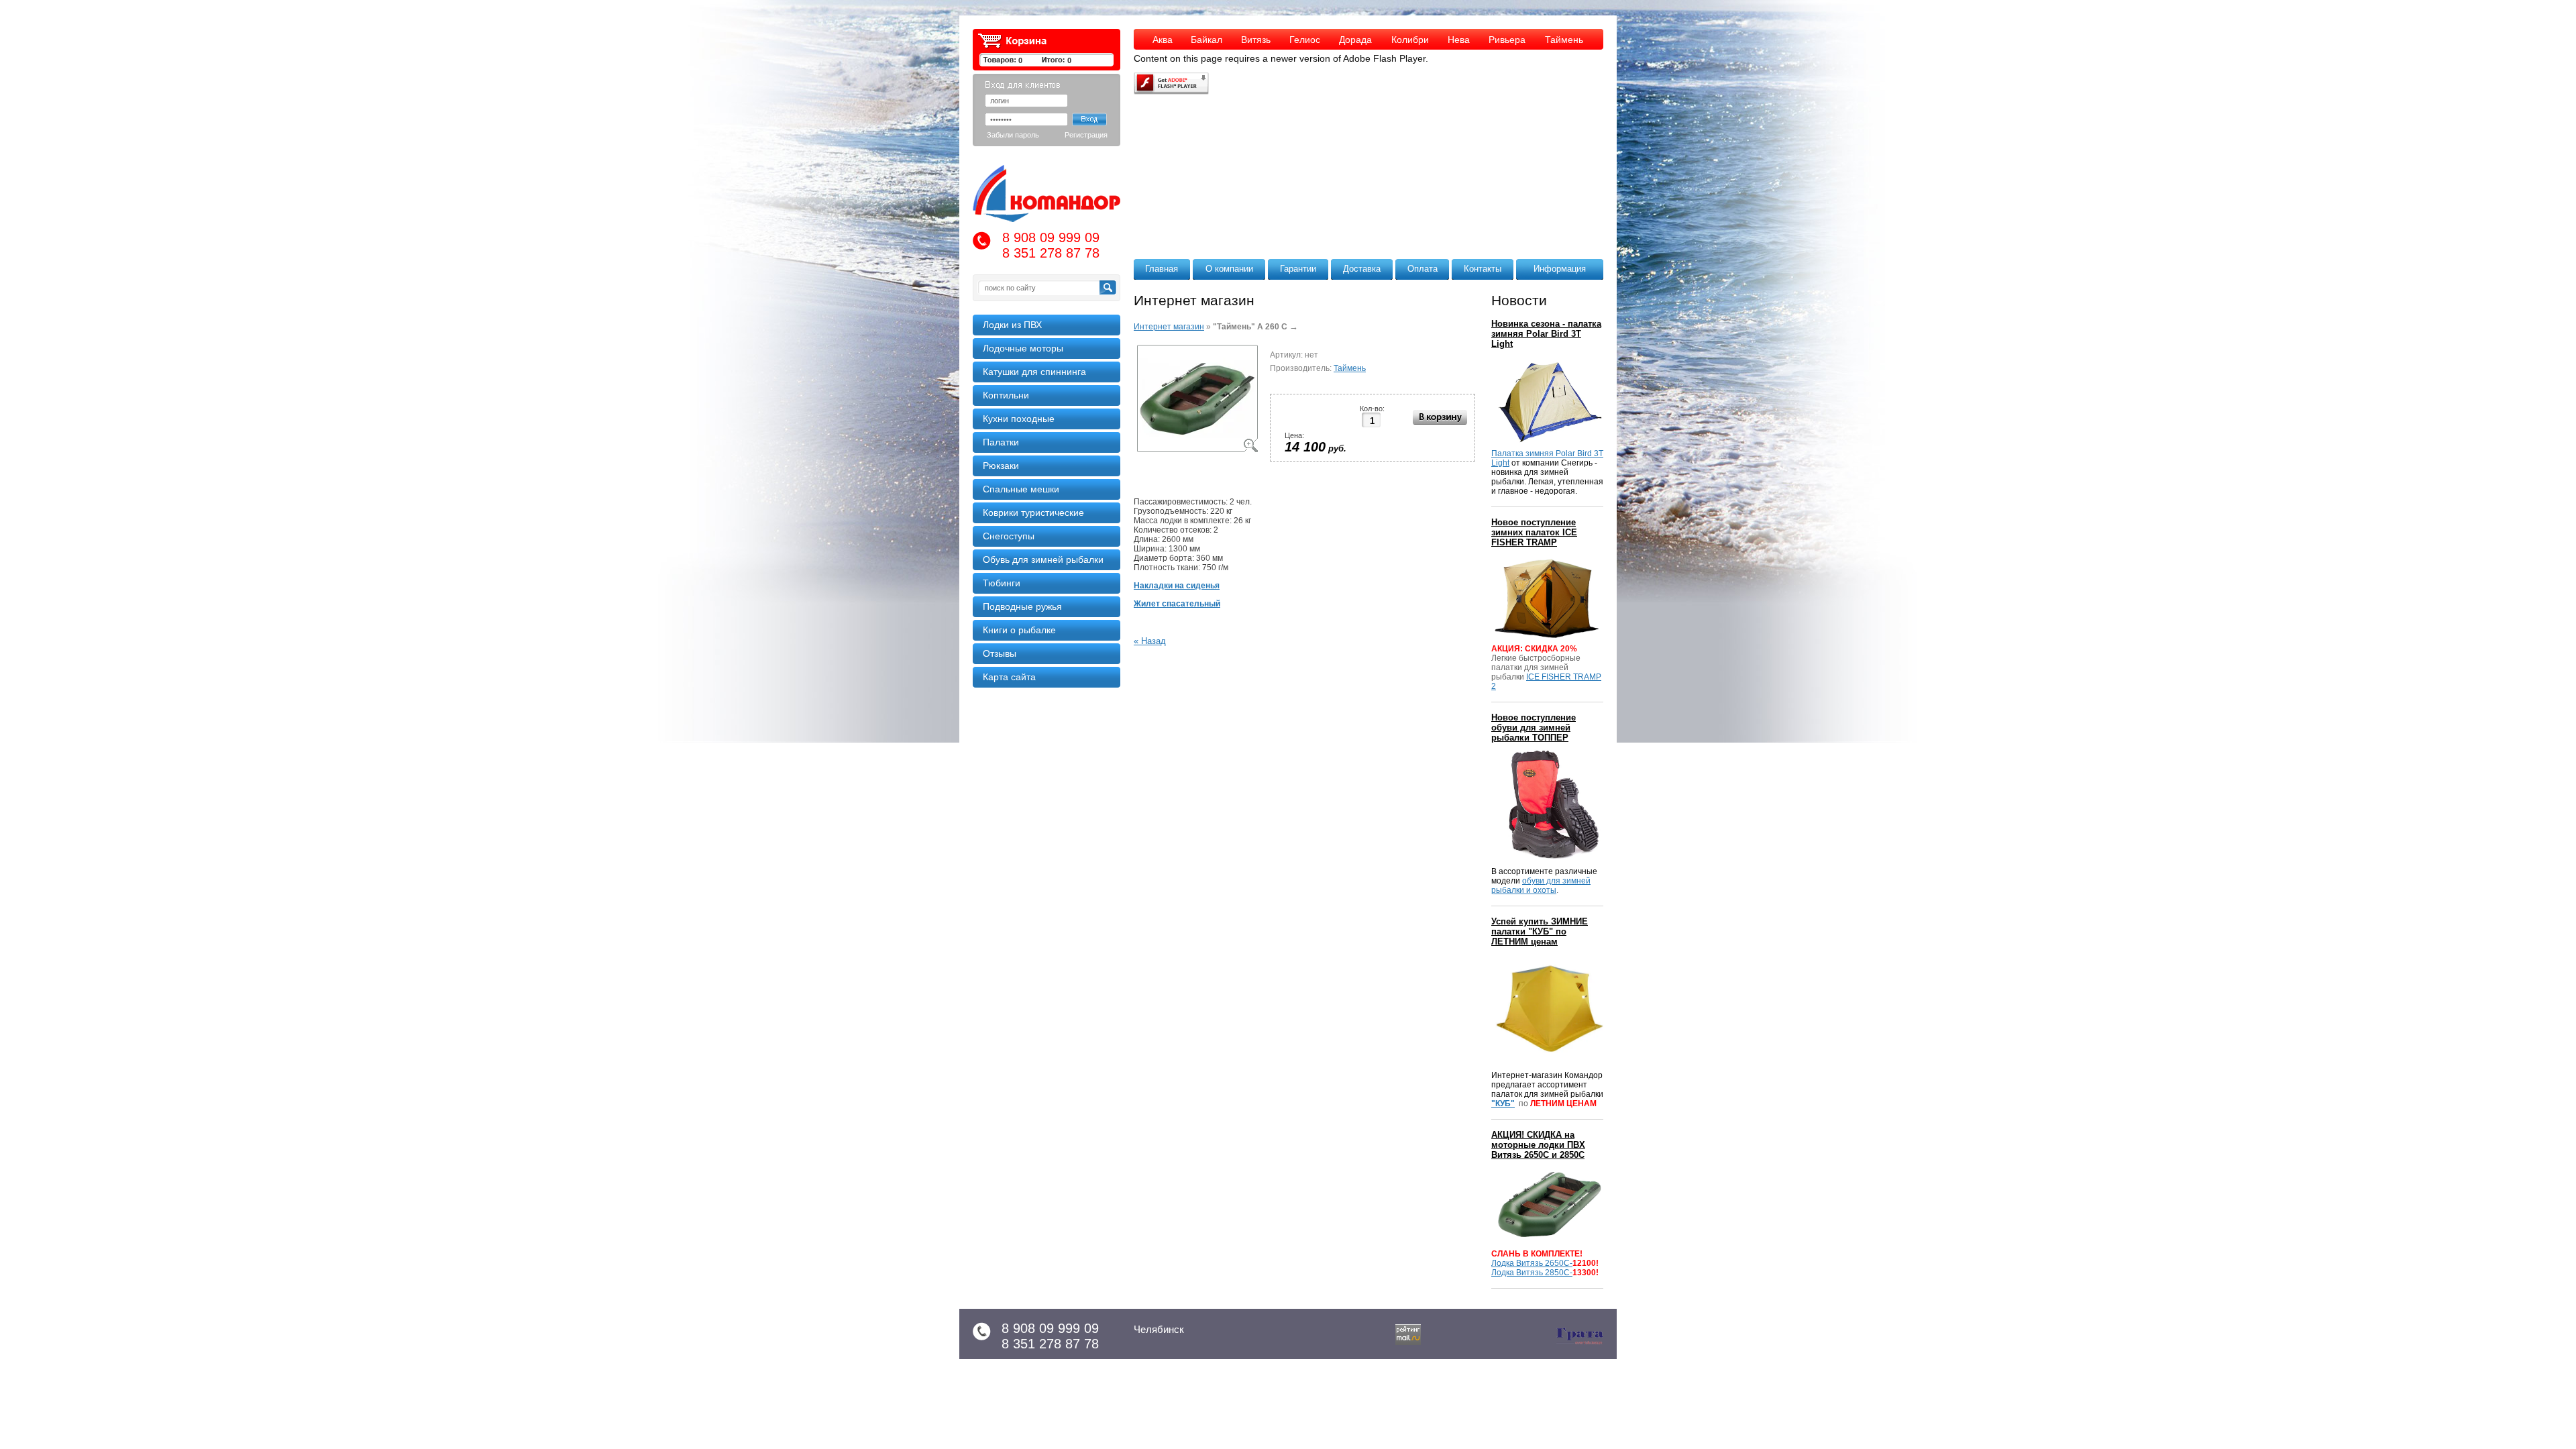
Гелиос (1305, 40)
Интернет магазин (1169, 327)
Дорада (1355, 40)
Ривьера (1507, 40)
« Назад (1150, 641)
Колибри (1410, 40)
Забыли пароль (1013, 135)
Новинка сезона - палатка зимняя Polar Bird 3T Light (1546, 334)
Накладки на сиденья (1177, 586)
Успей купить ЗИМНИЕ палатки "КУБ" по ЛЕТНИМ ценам (1540, 931)
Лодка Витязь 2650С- (1532, 1263)
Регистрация (1086, 135)
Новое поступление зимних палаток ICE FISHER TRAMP (1534, 532)
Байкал (1206, 40)
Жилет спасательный (1177, 604)
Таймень (1564, 40)
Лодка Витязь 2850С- (1532, 1273)
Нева (1459, 40)
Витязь (1256, 40)
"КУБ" (1503, 1104)
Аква (1163, 40)
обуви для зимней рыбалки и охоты (1541, 885)
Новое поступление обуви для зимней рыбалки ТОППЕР (1534, 728)
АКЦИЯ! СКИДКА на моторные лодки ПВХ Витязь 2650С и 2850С (1538, 1145)
